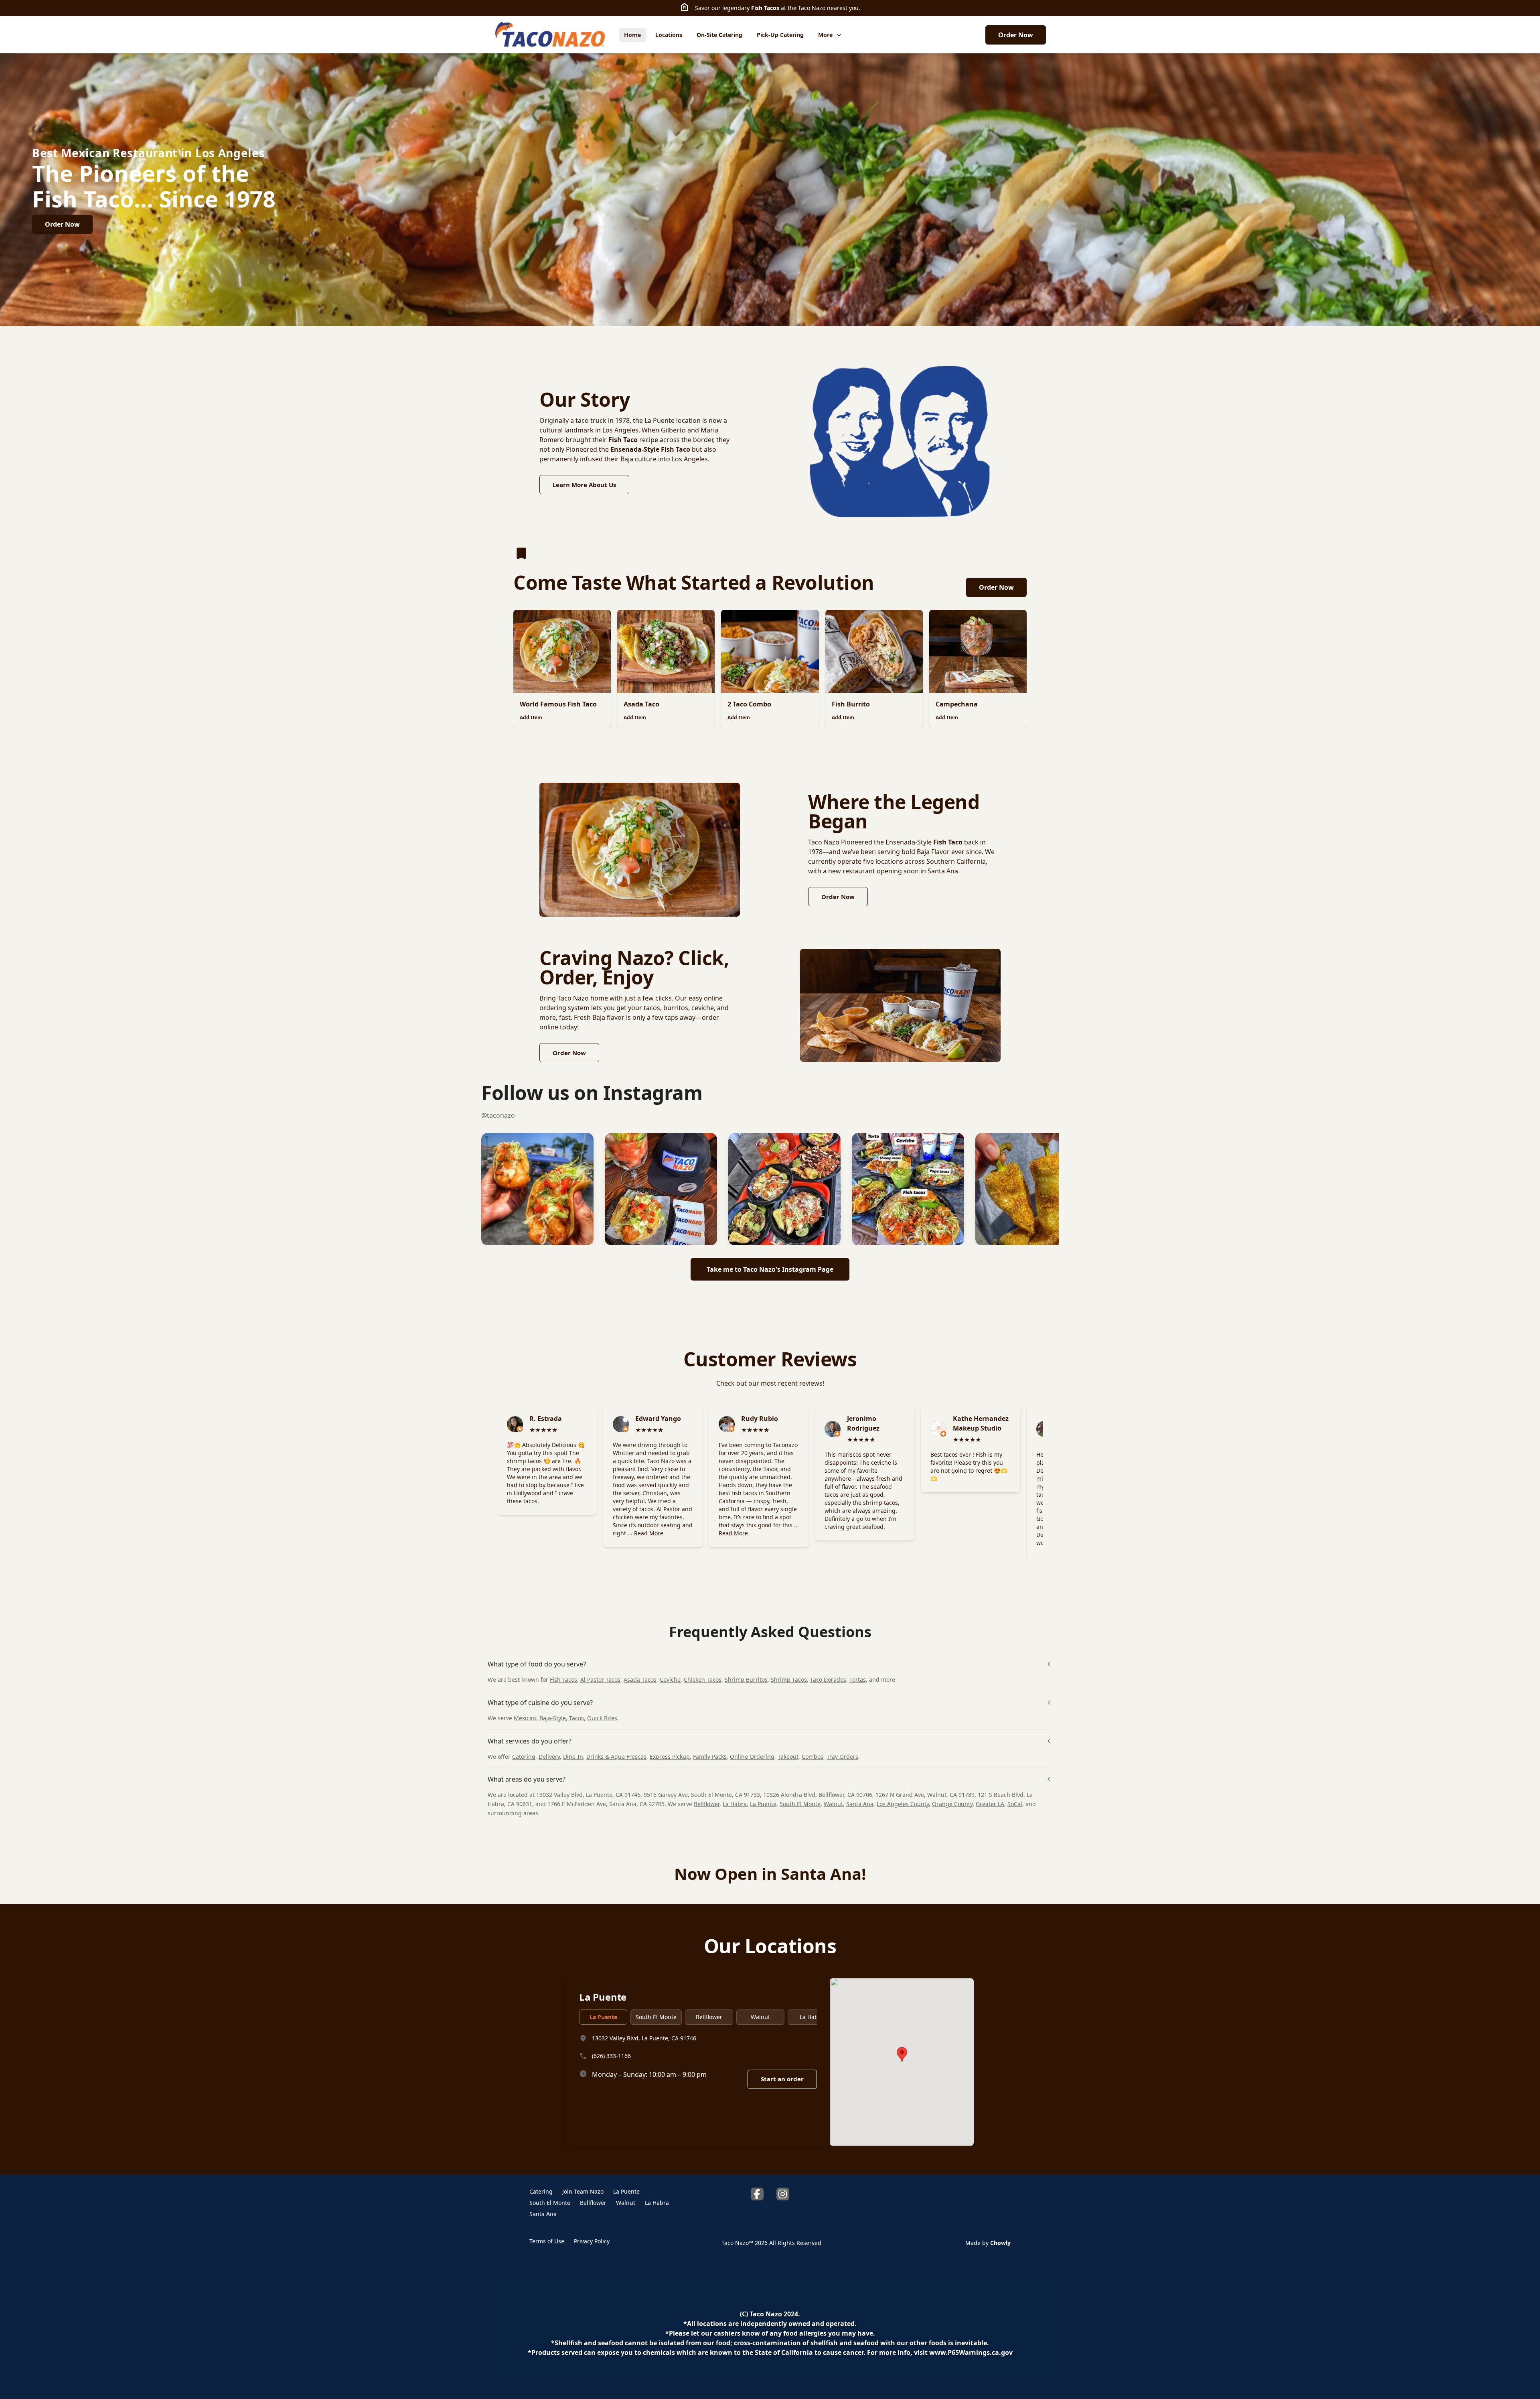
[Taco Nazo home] (550, 35)
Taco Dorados (828, 1680)
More (825, 35)
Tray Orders (842, 1757)
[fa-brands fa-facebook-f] (757, 2194)
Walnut (833, 1804)
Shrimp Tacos (789, 1680)
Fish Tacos (765, 8)
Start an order (782, 2079)
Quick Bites (602, 1718)
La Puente (763, 1804)
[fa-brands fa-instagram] (783, 2194)
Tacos (576, 1718)
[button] (537, 1189)
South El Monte (800, 1804)
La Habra (735, 1804)
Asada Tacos (640, 1680)
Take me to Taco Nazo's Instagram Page (770, 1269)
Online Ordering (752, 1757)
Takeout (788, 1757)
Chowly (1000, 2243)
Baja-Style (553, 1718)
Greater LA (990, 1804)
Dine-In (573, 1757)
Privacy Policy (592, 2241)
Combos (813, 1757)
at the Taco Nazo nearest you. (820, 8)
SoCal (1015, 1804)
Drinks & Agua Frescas (616, 1757)
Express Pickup (670, 1757)
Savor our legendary (723, 8)
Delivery (549, 1757)
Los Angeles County (903, 1804)
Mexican (525, 1718)
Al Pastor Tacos (600, 1680)
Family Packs (710, 1757)
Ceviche (670, 1680)
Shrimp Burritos (746, 1680)
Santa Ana (860, 1804)
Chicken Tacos (703, 1680)
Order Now (1016, 35)
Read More (649, 1533)
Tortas (858, 1680)
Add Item (531, 717)
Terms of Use (547, 2241)
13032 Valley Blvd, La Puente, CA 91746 (644, 2038)
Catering (524, 1757)
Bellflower (707, 1804)
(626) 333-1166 (611, 2055)
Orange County (952, 1804)
